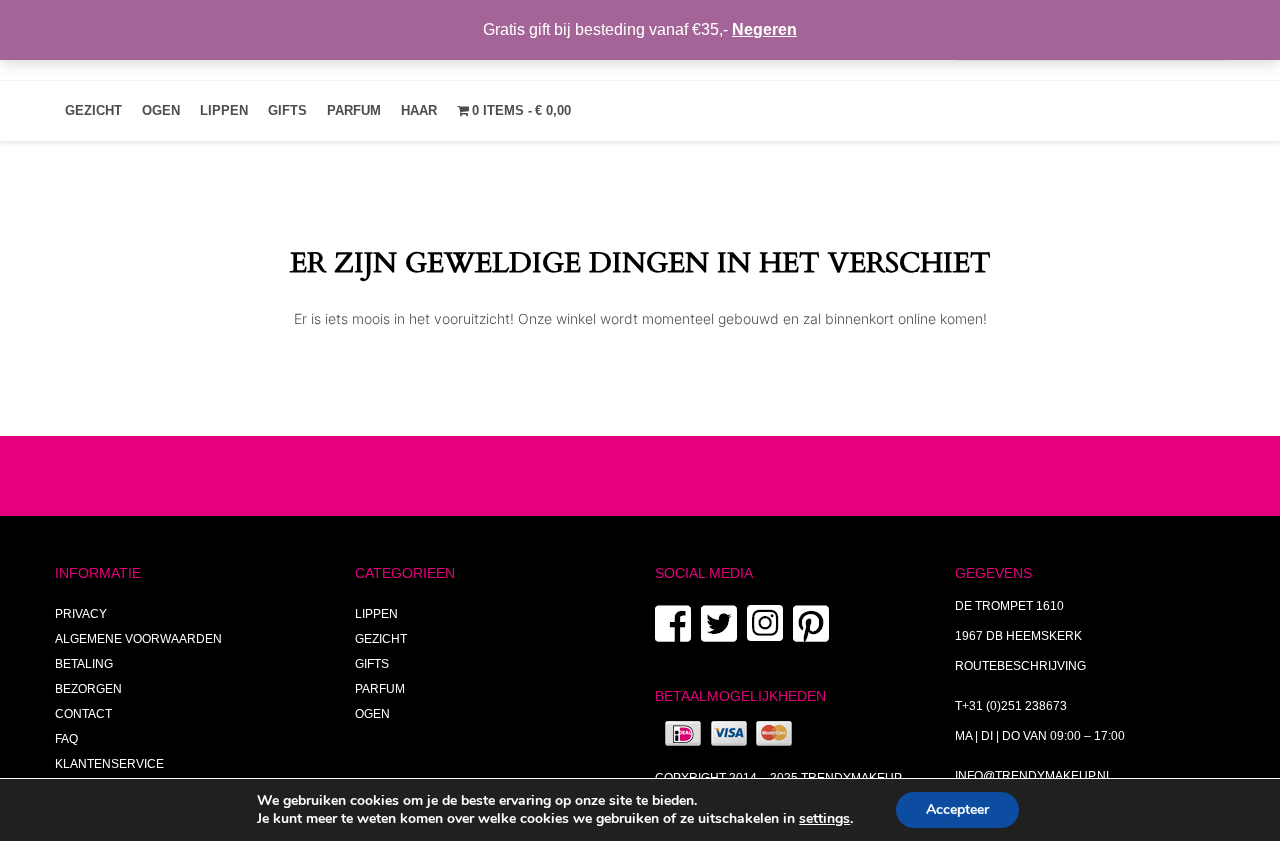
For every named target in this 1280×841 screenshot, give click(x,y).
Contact (83, 714)
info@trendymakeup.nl (1034, 776)
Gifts (287, 110)
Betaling (84, 664)
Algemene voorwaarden (138, 639)
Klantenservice (109, 764)
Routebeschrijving (1020, 666)
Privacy (81, 614)
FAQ (66, 739)
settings (824, 819)
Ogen (161, 110)
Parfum (354, 110)
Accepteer (957, 809)
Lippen (224, 110)
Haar (419, 110)
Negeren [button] (764, 29)
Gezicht (93, 110)
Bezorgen (88, 689)
